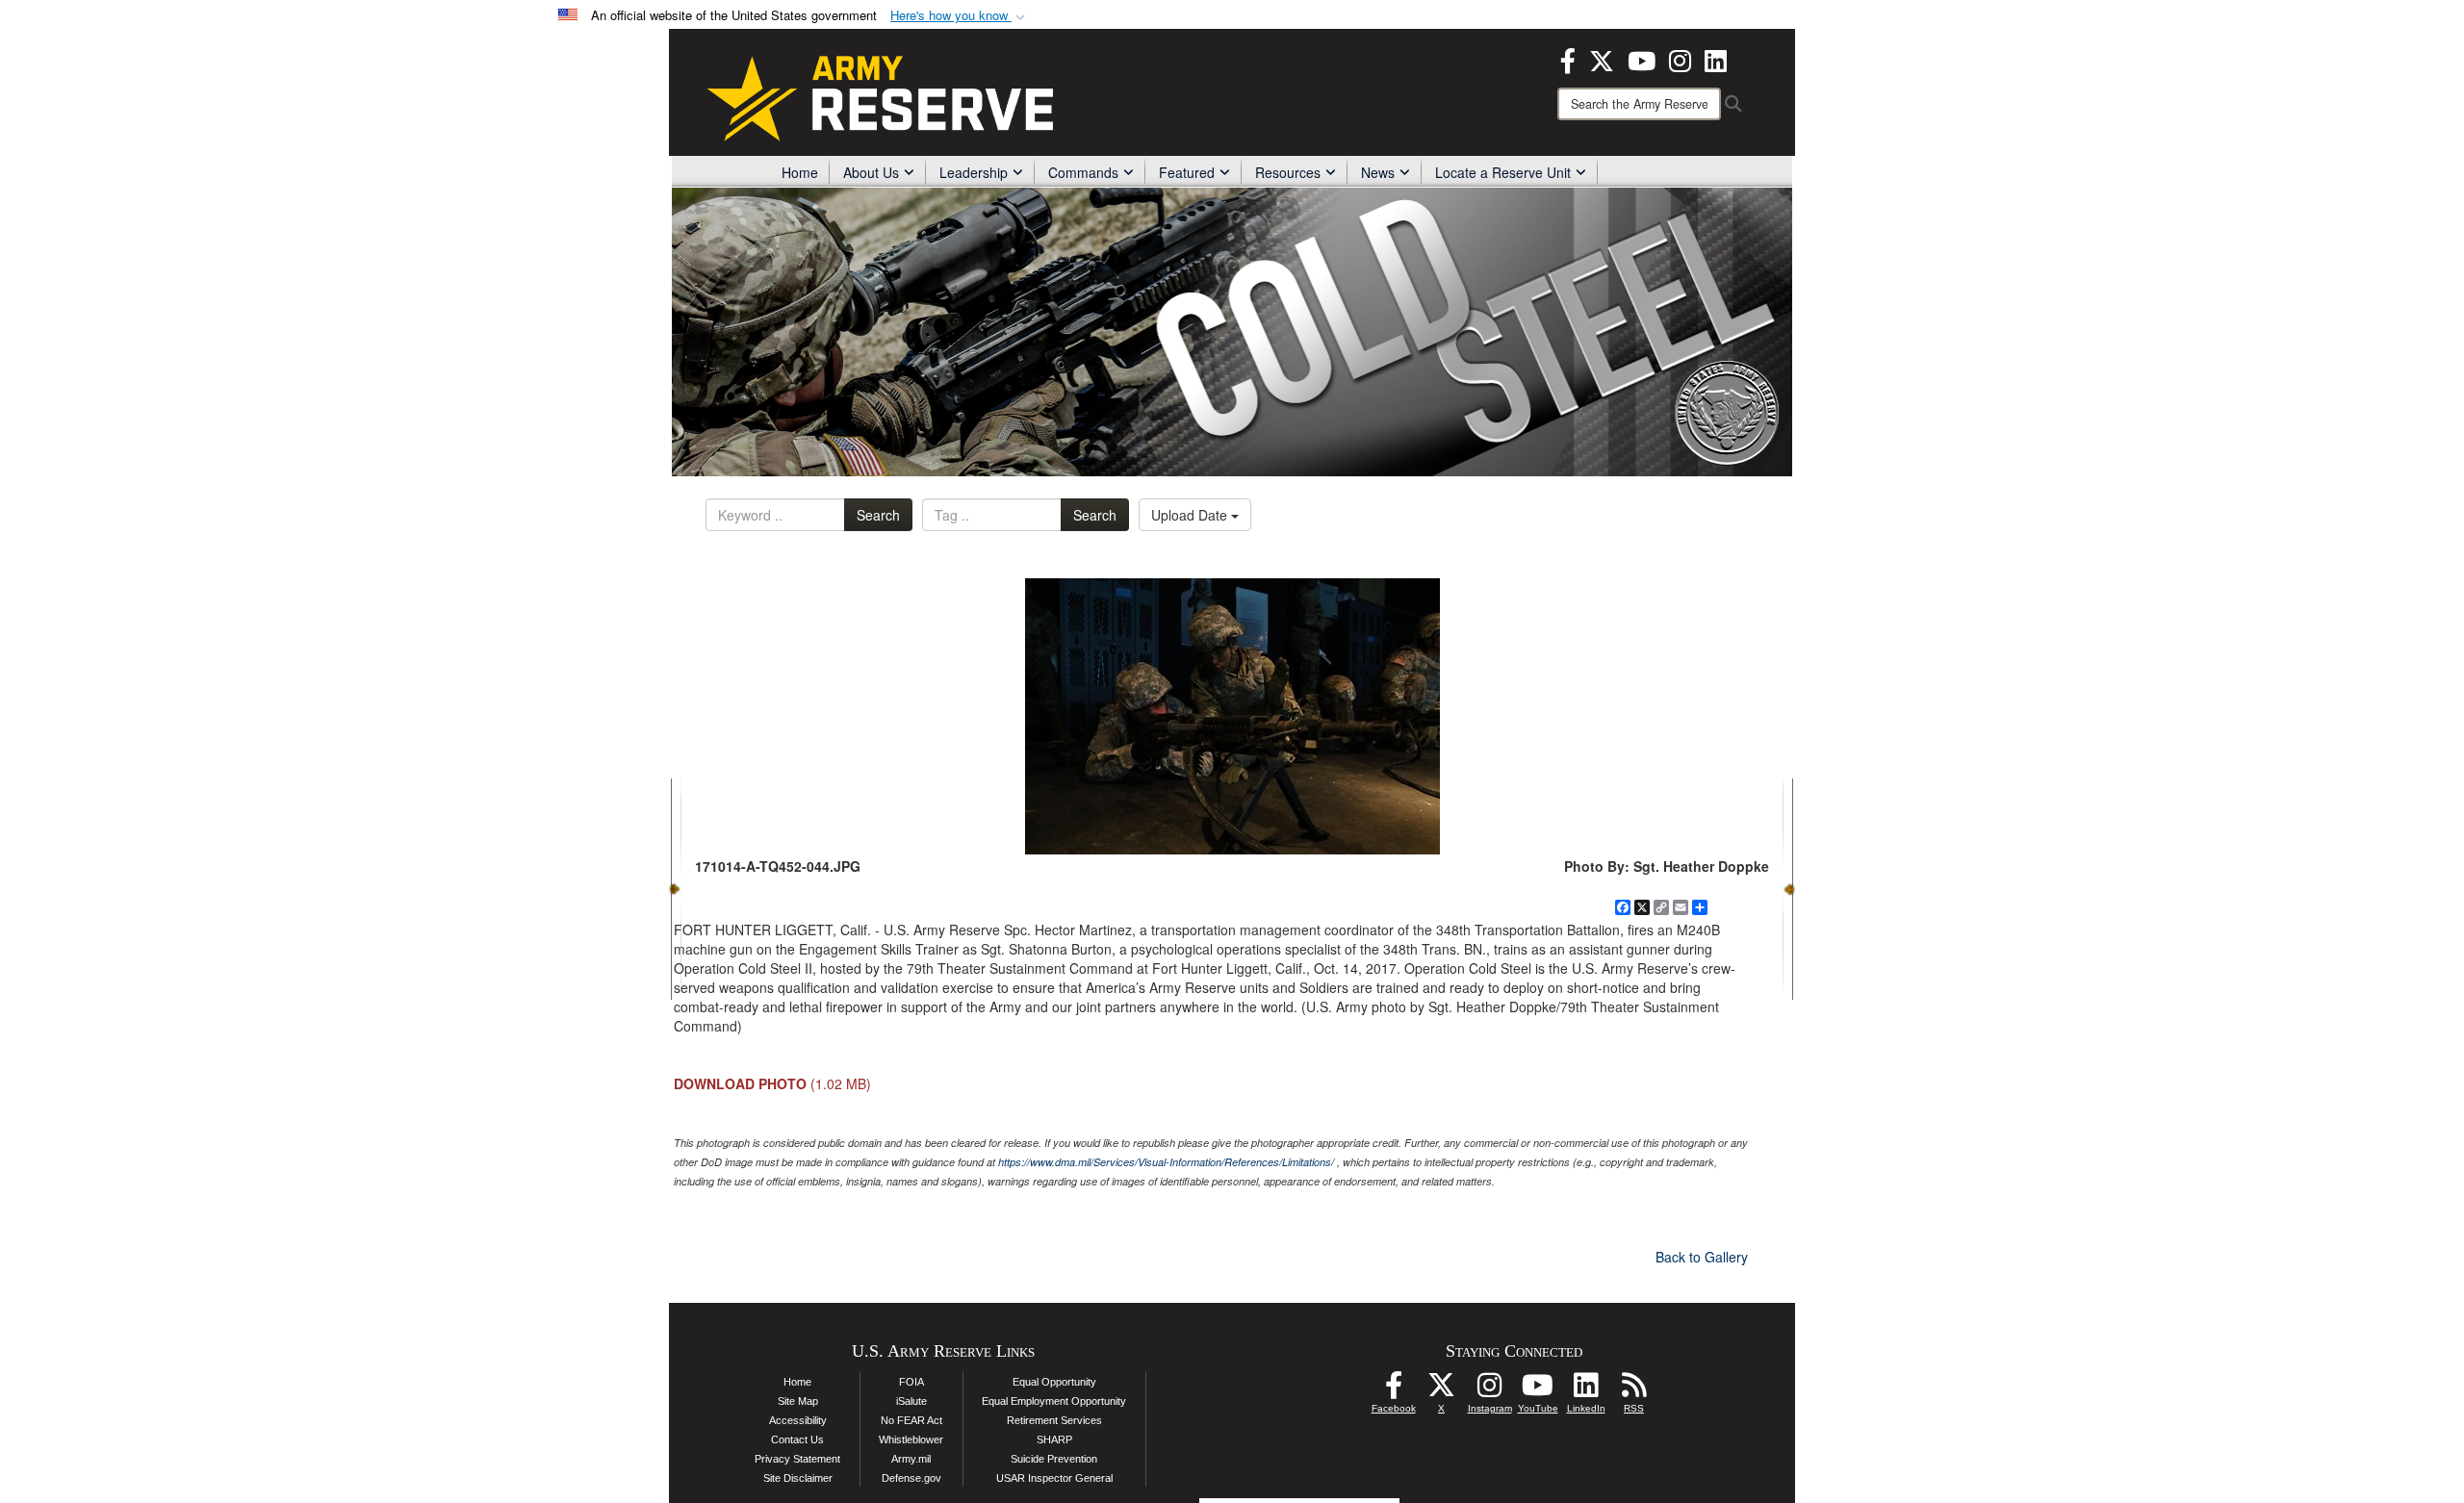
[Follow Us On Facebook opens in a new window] (1394, 1390)
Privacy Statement (797, 1459)
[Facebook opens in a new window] (1568, 59)
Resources (1288, 172)
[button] (960, 16)
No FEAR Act (911, 1420)
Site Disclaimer (798, 1478)
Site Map (798, 1401)
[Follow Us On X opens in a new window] (1442, 1390)
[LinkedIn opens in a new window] (1716, 59)
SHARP (1054, 1439)
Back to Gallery (1702, 1257)
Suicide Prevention (1054, 1459)
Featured (1187, 172)
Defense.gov (911, 1478)
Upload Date (1191, 515)
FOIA (911, 1382)
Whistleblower (911, 1439)
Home (800, 172)
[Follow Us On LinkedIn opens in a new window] (1586, 1390)
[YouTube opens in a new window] (1642, 59)
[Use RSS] (1634, 1390)
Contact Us (797, 1439)
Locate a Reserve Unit (1503, 172)
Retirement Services (1054, 1420)
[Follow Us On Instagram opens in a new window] (1490, 1390)
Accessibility (798, 1420)
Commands (1083, 172)
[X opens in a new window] (1602, 59)
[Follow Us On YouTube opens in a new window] (1538, 1390)
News (1378, 172)
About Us (871, 172)
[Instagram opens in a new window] (1680, 59)
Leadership (974, 172)
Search (878, 515)
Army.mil (911, 1459)
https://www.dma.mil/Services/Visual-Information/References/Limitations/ (1166, 1162)
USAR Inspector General (1054, 1478)
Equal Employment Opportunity (1054, 1401)
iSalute (911, 1401)
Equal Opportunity (1054, 1382)
